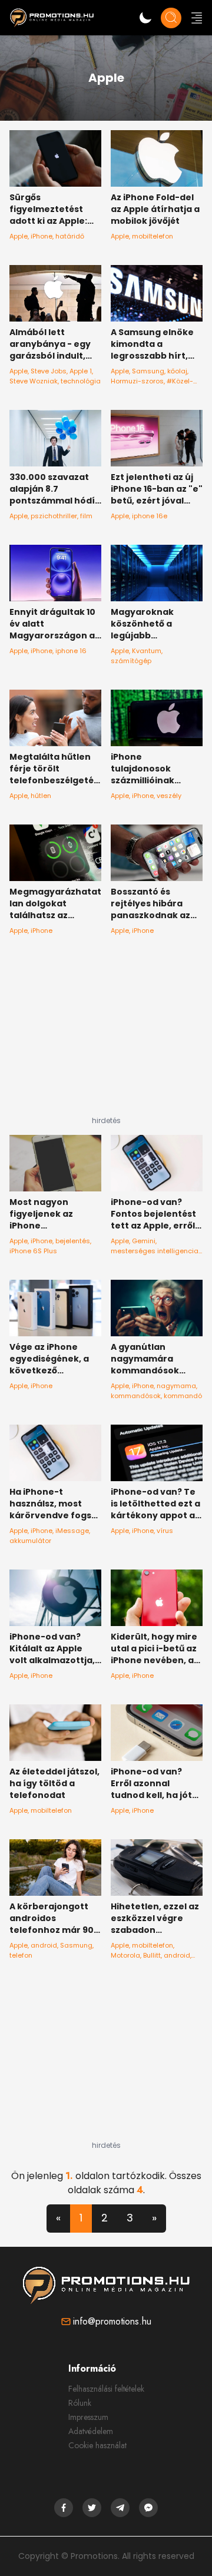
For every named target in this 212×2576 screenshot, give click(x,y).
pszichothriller (54, 516)
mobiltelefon (153, 236)
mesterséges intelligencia (155, 1251)
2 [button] (105, 2218)
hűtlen (41, 796)
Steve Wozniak (34, 381)
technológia (81, 381)
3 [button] (130, 2218)
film (86, 516)
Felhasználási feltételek (106, 2389)
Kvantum (147, 651)
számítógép (131, 661)
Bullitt (152, 1955)
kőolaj (177, 371)
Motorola (125, 1955)
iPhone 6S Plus (33, 1251)
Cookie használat (97, 2445)
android (44, 1945)
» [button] (154, 2218)
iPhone (42, 236)
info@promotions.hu (112, 2321)
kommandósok (136, 1396)
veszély (169, 796)
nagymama (176, 1386)
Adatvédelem (91, 2431)
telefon (21, 1955)
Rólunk (80, 2403)
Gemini (144, 1241)
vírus (165, 1531)
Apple (19, 236)
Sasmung (76, 1945)
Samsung (148, 371)
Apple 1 (81, 371)
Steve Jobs (49, 371)
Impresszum (88, 2417)
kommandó (183, 1396)
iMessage (72, 1531)
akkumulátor (30, 1541)
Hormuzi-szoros (137, 381)
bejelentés (73, 1241)
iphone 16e (150, 516)
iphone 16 (71, 651)
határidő (70, 236)
